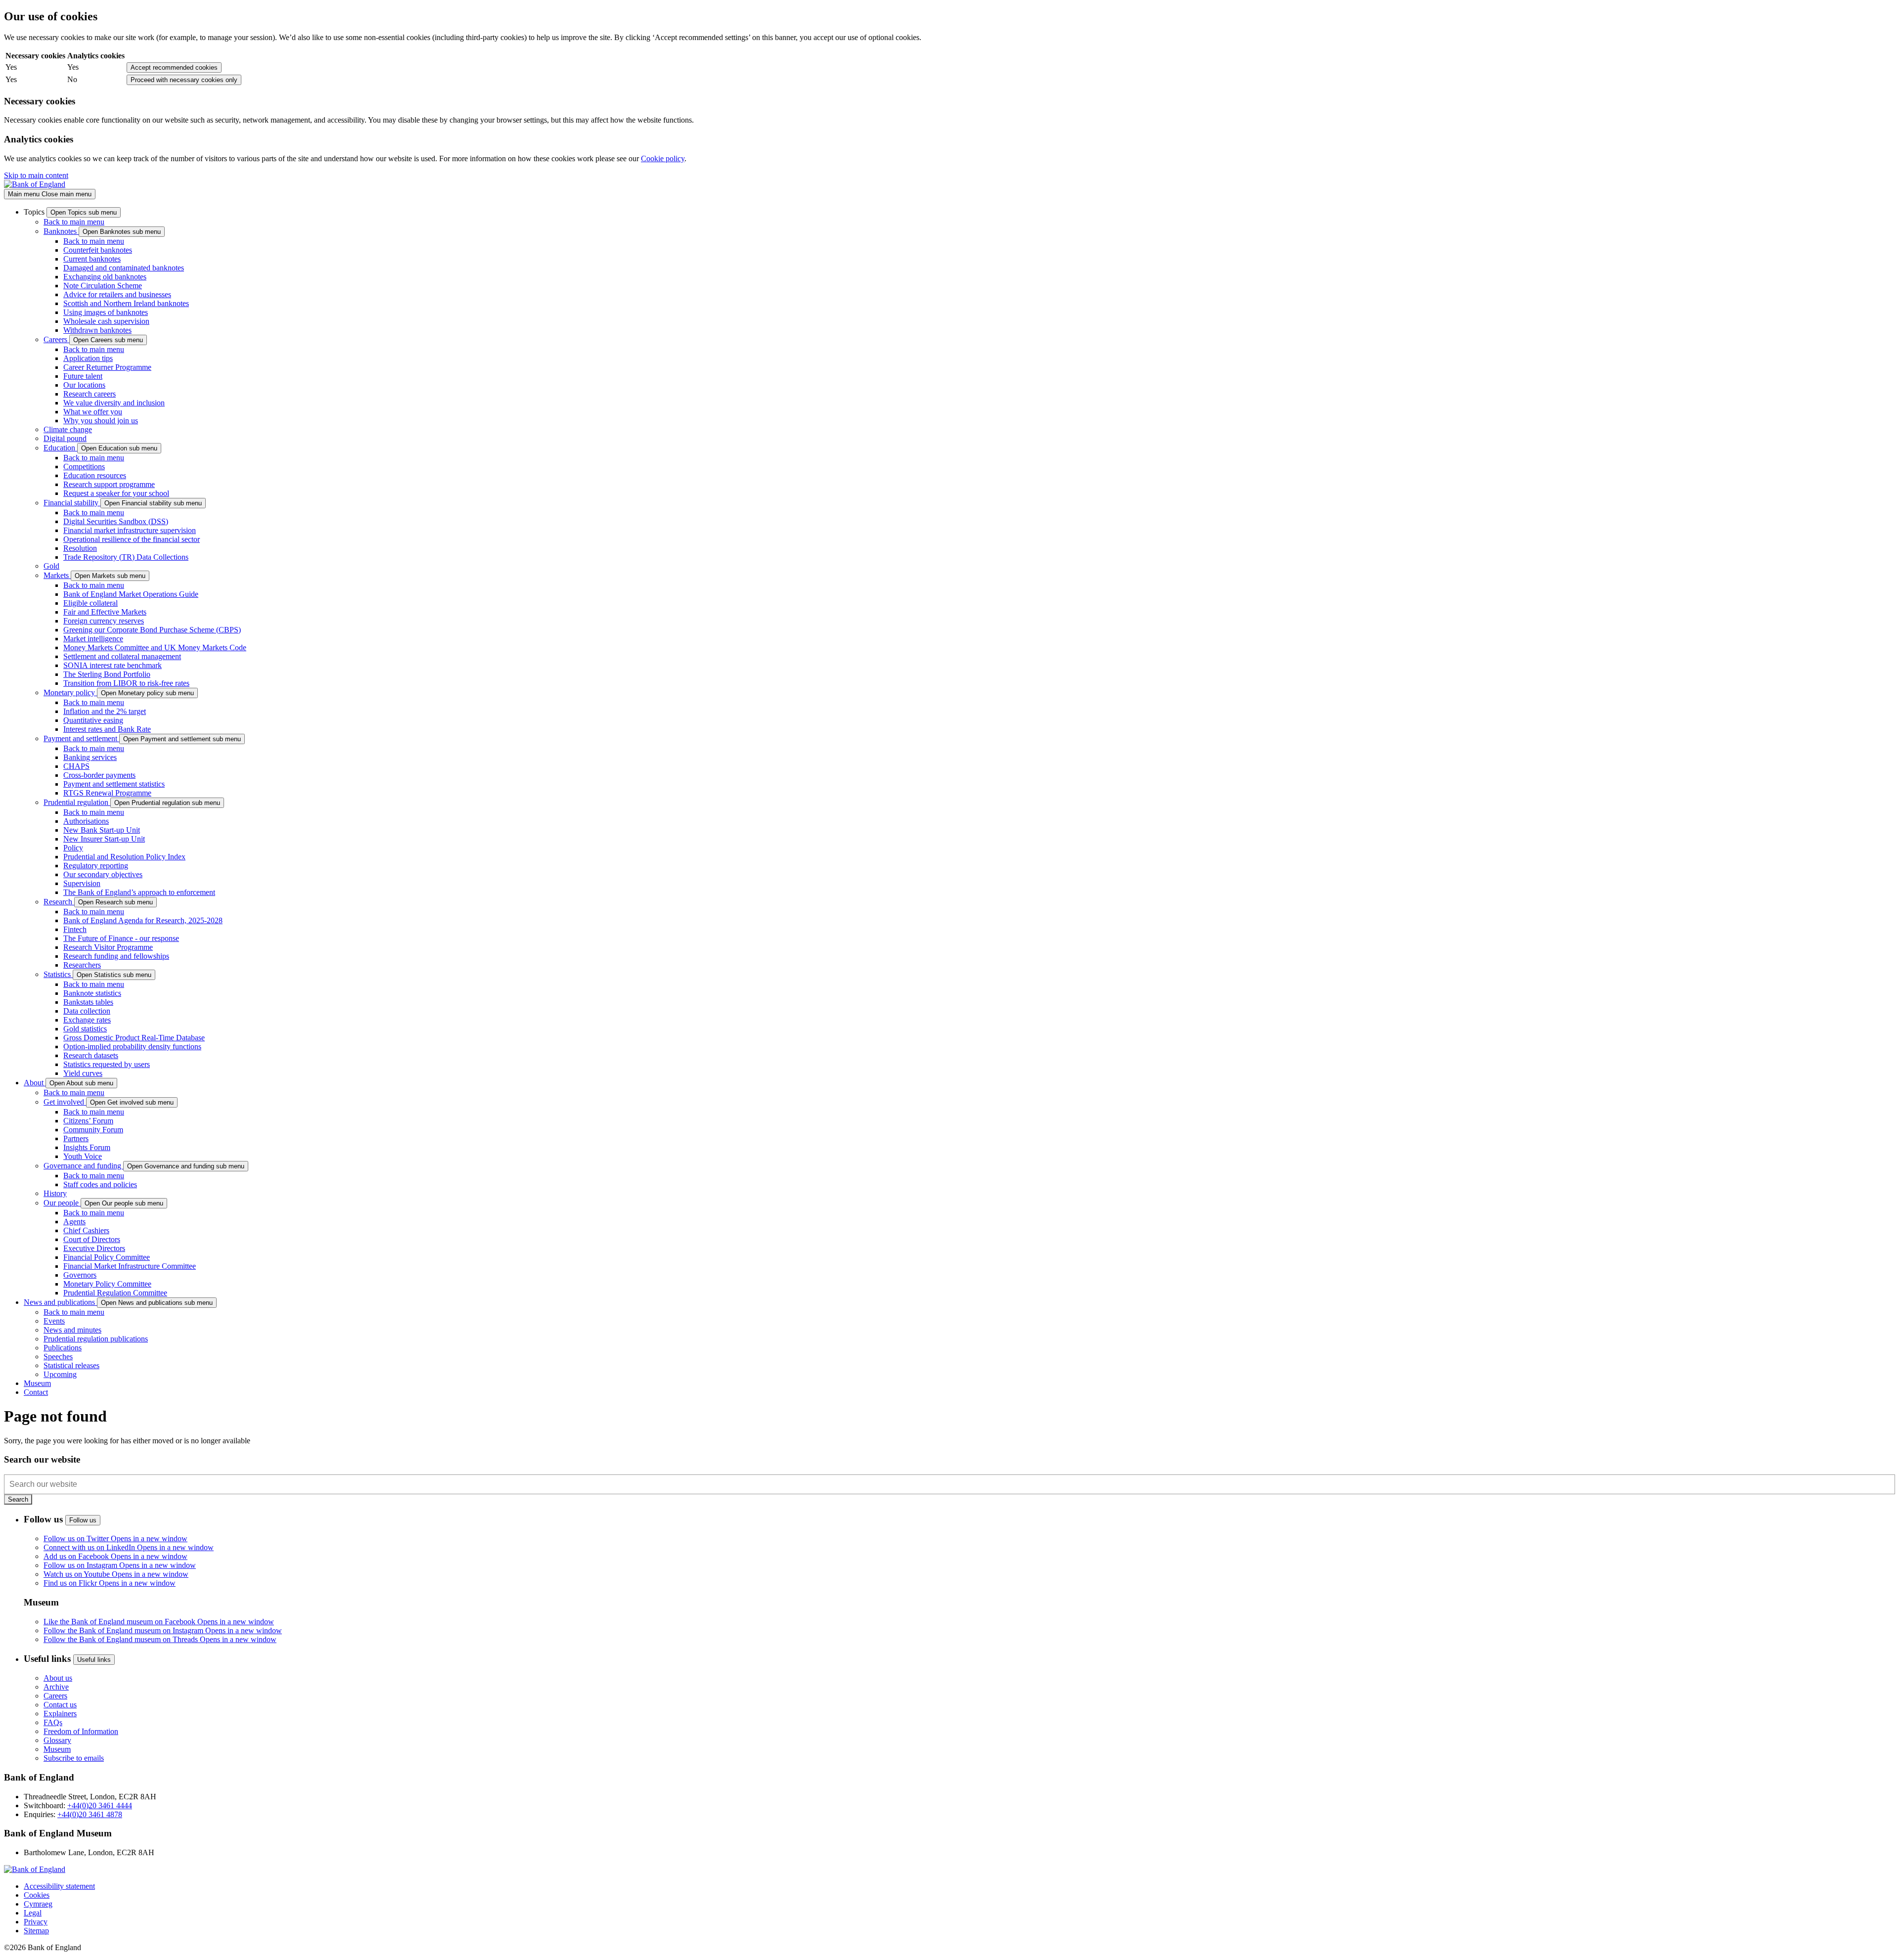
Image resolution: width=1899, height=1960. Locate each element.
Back (74, 222)
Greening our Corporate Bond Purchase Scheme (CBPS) (152, 630)
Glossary (57, 1740)
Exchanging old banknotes (105, 277)
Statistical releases (71, 1365)
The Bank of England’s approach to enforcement (139, 892)
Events (54, 1321)
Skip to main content (36, 175)
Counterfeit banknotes (98, 250)
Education (60, 448)
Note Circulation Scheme (103, 286)
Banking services (90, 757)
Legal (33, 1913)
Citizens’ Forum (88, 1121)
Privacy (36, 1922)
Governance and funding (83, 1166)
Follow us (83, 1520)
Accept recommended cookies (174, 67)
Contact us (60, 1705)
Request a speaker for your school (116, 493)
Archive (56, 1687)
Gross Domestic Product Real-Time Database (134, 1038)
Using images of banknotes (106, 312)
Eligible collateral (90, 603)
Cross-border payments (99, 775)
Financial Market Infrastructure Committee (130, 1266)
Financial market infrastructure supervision (130, 530)
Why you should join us (101, 421)
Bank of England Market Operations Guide (131, 594)
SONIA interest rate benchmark (113, 665)
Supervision (82, 883)
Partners (76, 1138)
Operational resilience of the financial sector (132, 539)
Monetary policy (70, 692)
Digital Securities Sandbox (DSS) (116, 521)
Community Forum (93, 1130)
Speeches (58, 1357)
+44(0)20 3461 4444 (100, 1805)
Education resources (95, 475)
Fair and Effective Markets (105, 612)
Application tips (88, 358)
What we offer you (93, 412)
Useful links (94, 1660)
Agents (74, 1222)
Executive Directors (94, 1248)
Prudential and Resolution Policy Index (124, 857)
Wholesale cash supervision (106, 321)
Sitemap (36, 1931)
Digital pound (65, 438)
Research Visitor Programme (108, 947)
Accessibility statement (59, 1886)
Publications (63, 1348)
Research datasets (91, 1055)
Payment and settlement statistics (114, 784)
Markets (57, 575)
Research (59, 902)
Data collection (87, 1011)
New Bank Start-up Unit (102, 830)
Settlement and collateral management (122, 656)
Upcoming (60, 1374)
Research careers (90, 394)
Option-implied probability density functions (132, 1047)
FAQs (53, 1722)
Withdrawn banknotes (97, 330)
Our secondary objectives (103, 874)
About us (58, 1678)
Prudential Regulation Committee (115, 1293)
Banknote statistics (92, 993)
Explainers (60, 1714)
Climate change (68, 429)
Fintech (75, 929)
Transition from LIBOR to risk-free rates (126, 683)
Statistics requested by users (107, 1064)
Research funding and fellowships (116, 956)
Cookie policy (663, 158)
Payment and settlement (81, 738)
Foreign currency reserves (104, 621)
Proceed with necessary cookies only (184, 80)
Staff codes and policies (100, 1184)
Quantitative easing (93, 720)
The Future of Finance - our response (121, 938)
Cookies (37, 1895)
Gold (51, 566)
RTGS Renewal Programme (107, 793)
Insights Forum (87, 1147)
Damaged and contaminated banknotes (124, 268)
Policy (73, 848)
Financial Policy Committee (107, 1257)
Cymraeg (38, 1904)
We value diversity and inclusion (114, 403)
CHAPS (76, 766)
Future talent (83, 376)
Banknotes (61, 231)
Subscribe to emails (74, 1758)
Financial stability (72, 503)
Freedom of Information (81, 1731)
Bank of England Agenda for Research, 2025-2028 (143, 920)
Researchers (82, 965)
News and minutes (72, 1330)
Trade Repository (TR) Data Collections (126, 557)
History (55, 1193)
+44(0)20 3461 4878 (90, 1814)
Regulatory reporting (96, 866)
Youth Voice (83, 1156)
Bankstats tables (88, 1002)
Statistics (58, 974)
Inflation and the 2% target (105, 711)
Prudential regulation (77, 802)
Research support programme (109, 484)
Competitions (84, 467)
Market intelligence (93, 639)
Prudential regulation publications (96, 1339)
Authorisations (86, 821)
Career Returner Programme (107, 367)
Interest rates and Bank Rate (107, 729)
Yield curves (83, 1073)
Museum (57, 1749)
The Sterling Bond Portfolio (107, 674)
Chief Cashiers (86, 1230)
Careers (56, 339)
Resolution (80, 548)
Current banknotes (92, 259)
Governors (80, 1275)
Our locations (84, 385)
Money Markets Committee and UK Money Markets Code (155, 647)
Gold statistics (85, 1029)
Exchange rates (87, 1020)
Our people (62, 1203)
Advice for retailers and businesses (117, 294)
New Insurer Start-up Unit (104, 839)
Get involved (65, 1102)
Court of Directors (92, 1239)
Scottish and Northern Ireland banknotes (126, 303)
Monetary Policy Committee (107, 1284)
